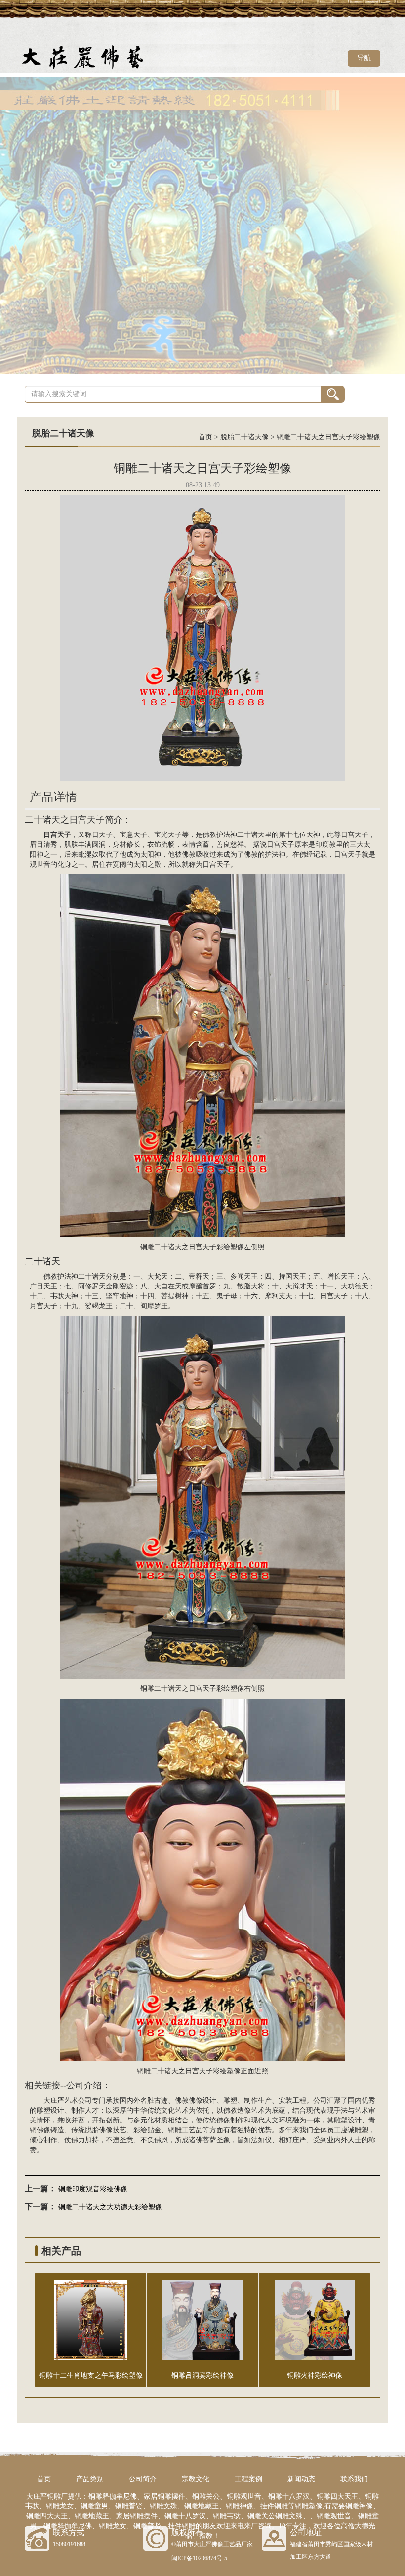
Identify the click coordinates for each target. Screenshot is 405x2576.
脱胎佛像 (99, 2130)
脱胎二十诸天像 (244, 437)
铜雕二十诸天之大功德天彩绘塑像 (110, 2207)
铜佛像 (40, 2130)
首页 (205, 437)
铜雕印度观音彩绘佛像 (93, 2189)
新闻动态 (301, 2479)
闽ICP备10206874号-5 (199, 2558)
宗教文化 (196, 2479)
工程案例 (248, 2479)
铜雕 (175, 2130)
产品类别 (90, 2479)
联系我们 (354, 2479)
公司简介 (143, 2479)
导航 (364, 58)
